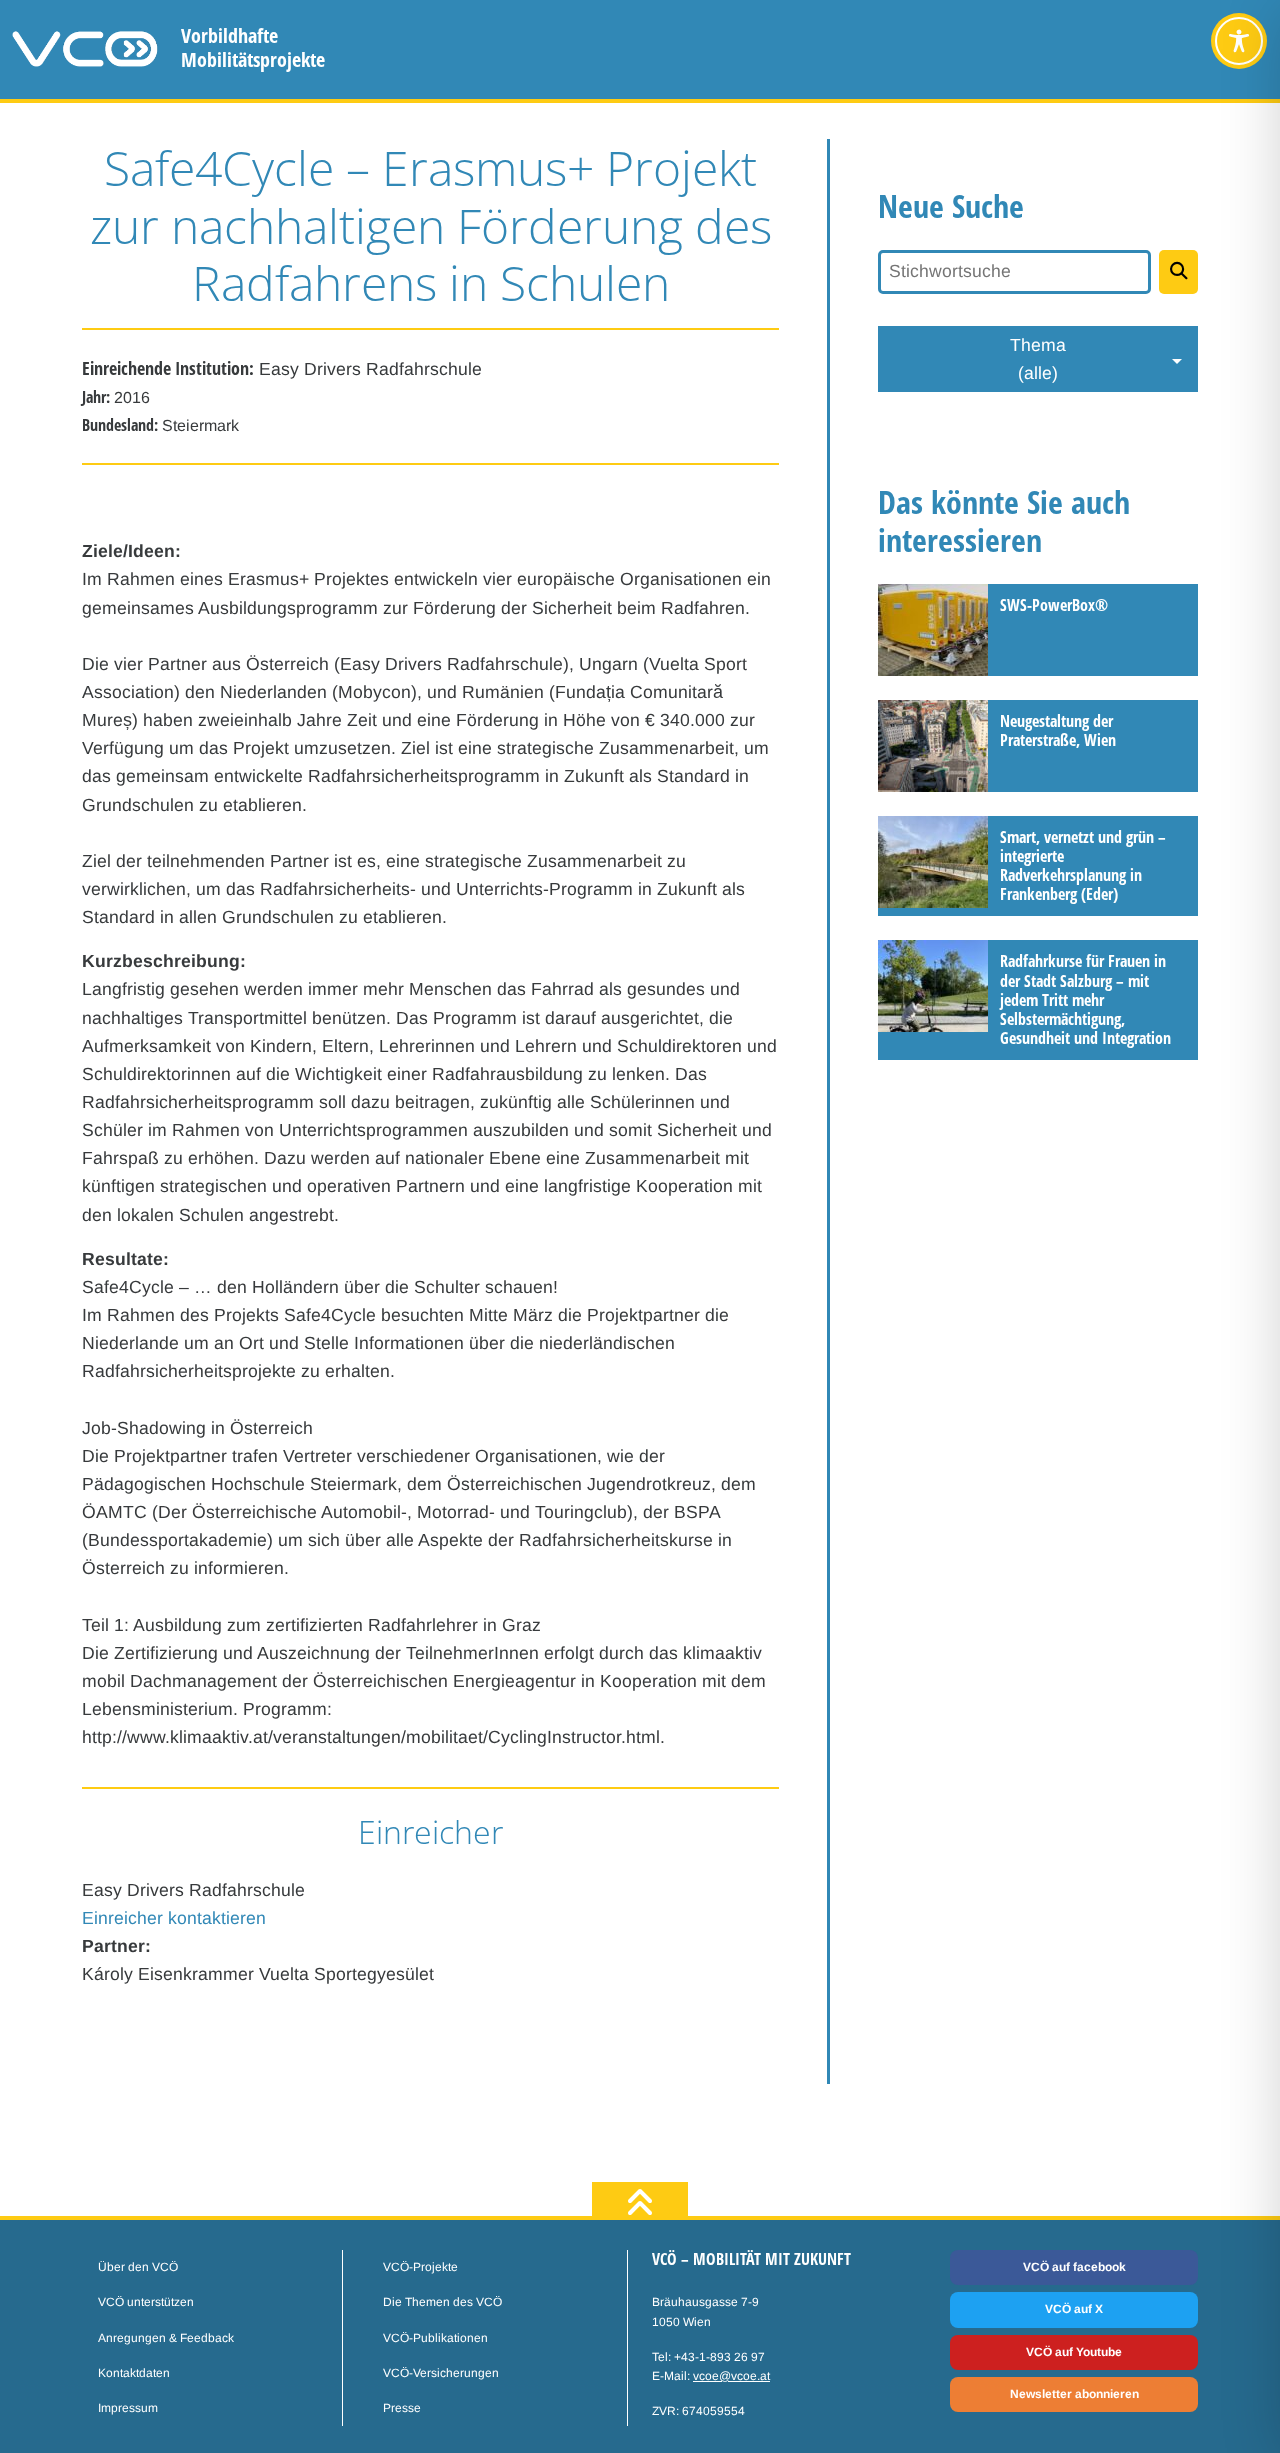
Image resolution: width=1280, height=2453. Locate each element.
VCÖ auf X (1074, 2309)
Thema (1038, 359)
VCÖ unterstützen (146, 2302)
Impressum (128, 2408)
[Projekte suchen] (1178, 272)
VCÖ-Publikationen (435, 2338)
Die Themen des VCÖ (442, 2302)
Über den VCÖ (138, 2267)
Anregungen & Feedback (166, 2338)
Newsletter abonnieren (1074, 2394)
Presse (402, 2408)
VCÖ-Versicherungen (441, 2373)
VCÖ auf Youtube (1074, 2352)
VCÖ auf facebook (1074, 2267)
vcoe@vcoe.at (731, 2376)
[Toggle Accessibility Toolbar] (1239, 41)
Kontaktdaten (134, 2373)
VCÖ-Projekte (420, 2267)
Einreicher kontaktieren (174, 1918)
